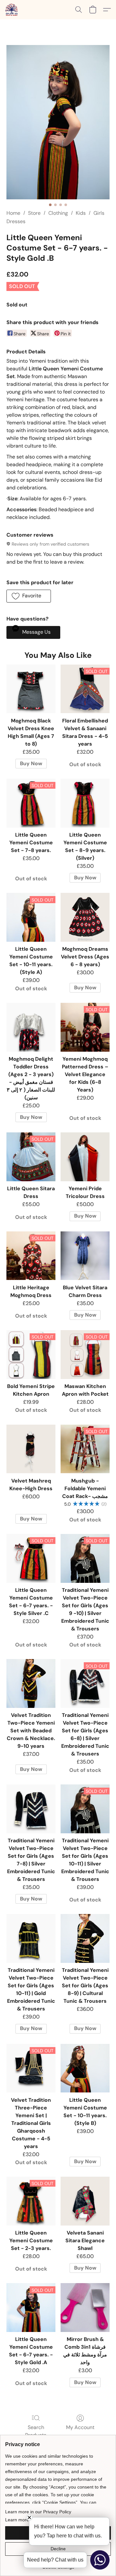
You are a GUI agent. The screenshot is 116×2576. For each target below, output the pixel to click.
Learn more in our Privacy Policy (38, 2512)
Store (34, 213)
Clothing (58, 213)
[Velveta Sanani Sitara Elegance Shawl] (85, 2201)
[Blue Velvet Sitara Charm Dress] (85, 1256)
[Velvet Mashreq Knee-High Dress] (31, 1449)
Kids (81, 213)
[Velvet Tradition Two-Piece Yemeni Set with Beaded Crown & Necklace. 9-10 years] (31, 1683)
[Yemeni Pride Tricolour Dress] (85, 1157)
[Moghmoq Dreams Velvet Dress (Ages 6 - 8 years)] (85, 917)
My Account (80, 2427)
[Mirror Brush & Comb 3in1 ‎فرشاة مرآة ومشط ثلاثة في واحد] (85, 2308)
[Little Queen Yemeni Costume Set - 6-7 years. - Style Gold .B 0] (58, 122)
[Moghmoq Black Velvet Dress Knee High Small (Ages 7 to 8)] (31, 689)
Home (13, 213)
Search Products (36, 2431)
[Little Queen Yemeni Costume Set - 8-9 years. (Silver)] (85, 803)
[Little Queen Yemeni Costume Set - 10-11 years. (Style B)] (85, 2068)
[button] (12, 10)
